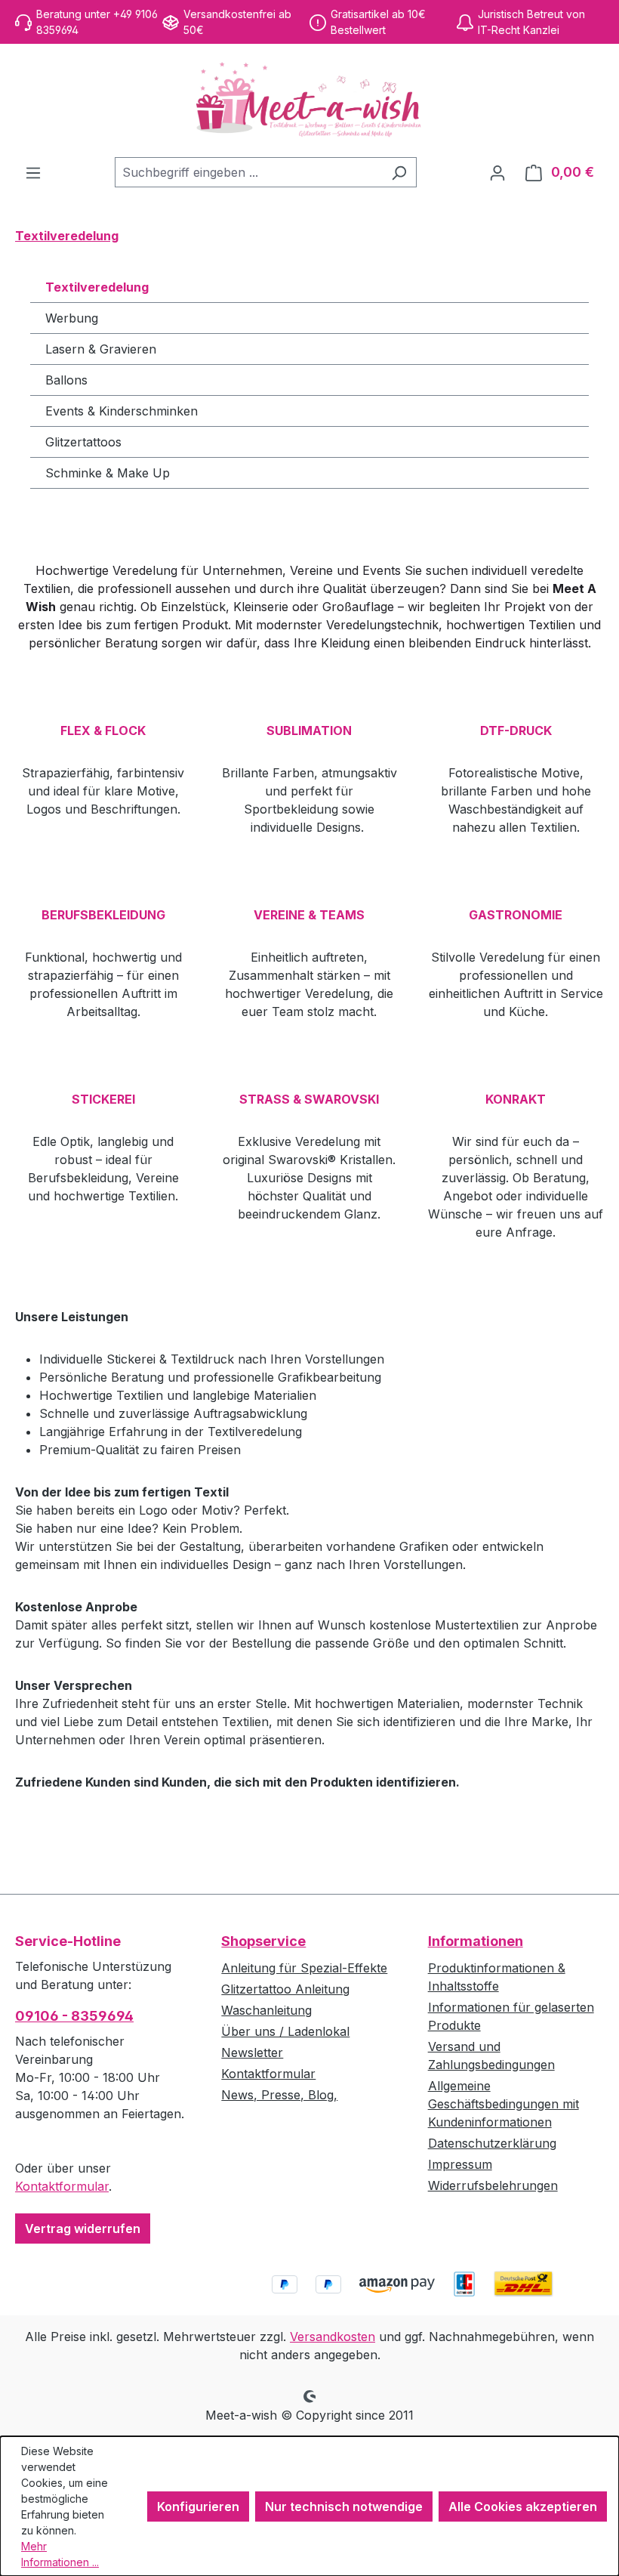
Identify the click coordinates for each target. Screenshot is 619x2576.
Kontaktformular (62, 2186)
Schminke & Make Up (108, 473)
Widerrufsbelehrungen (493, 2185)
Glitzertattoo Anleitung (285, 1989)
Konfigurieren (198, 2507)
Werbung (72, 318)
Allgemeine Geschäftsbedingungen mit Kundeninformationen (504, 2104)
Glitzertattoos (83, 442)
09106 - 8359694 (74, 2016)
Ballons (66, 380)
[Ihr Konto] (497, 172)
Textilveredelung (97, 287)
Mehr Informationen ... (60, 2554)
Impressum (460, 2164)
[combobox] (248, 172)
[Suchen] (399, 172)
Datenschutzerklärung (492, 2143)
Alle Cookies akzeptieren (523, 2507)
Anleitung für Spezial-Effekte (304, 1968)
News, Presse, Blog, (279, 2095)
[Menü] (33, 172)
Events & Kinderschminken (122, 411)
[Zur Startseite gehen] (309, 100)
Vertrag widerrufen (83, 2229)
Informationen (476, 1941)
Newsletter (252, 2052)
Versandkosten (333, 2337)
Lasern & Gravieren (101, 349)
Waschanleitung (266, 2010)
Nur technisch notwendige (344, 2507)
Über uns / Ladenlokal (285, 2031)
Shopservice (263, 1941)
